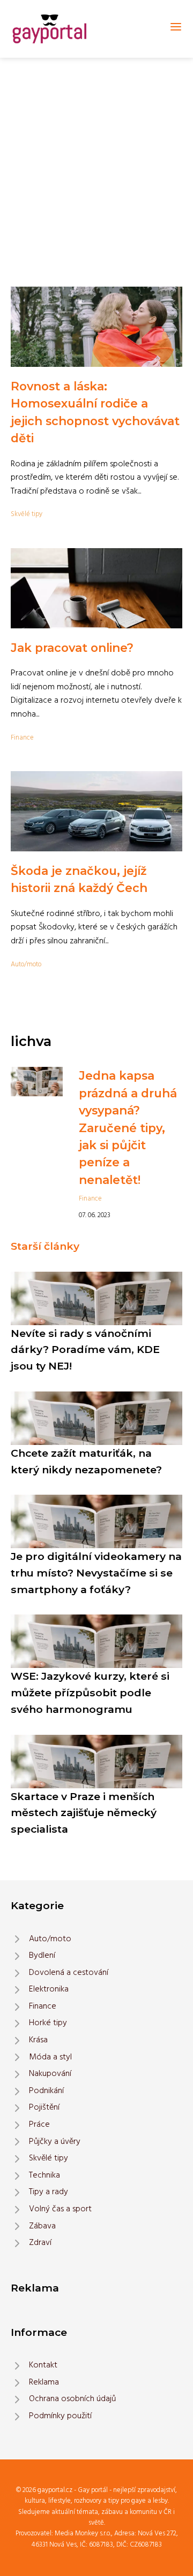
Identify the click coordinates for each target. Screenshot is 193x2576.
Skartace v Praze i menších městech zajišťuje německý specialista (84, 1813)
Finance (22, 738)
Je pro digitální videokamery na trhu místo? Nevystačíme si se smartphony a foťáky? (96, 1572)
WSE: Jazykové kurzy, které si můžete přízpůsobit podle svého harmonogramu (90, 1692)
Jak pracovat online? (72, 648)
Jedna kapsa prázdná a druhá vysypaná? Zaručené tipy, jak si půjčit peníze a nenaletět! (128, 1127)
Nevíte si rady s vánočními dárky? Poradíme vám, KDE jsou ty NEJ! (85, 1349)
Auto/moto (26, 964)
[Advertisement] (96, 159)
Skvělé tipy (27, 514)
